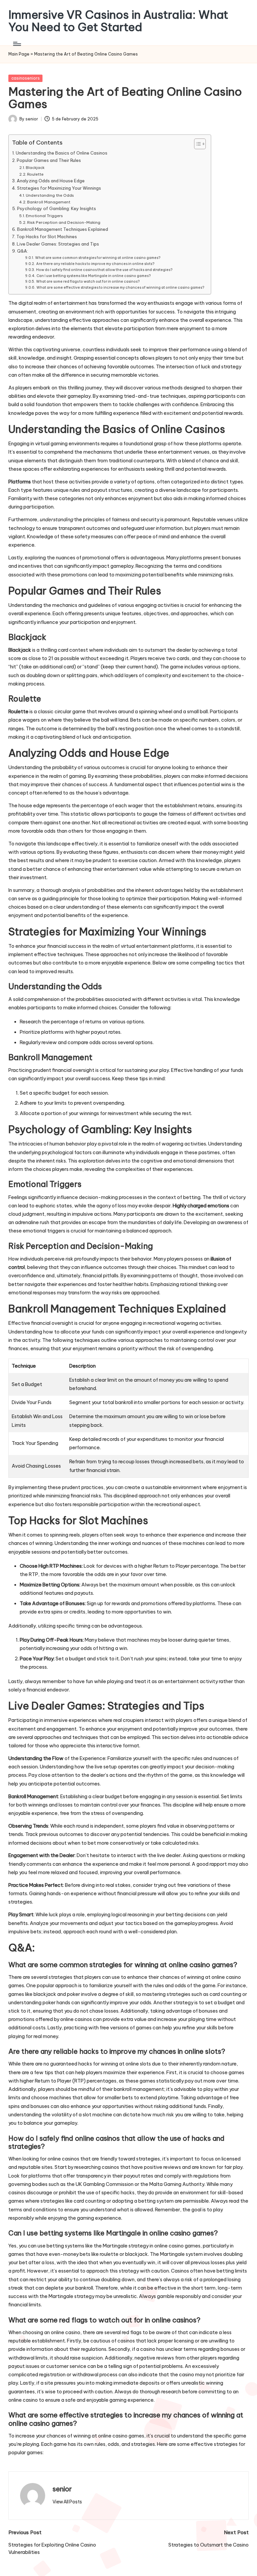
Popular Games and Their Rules (49, 160)
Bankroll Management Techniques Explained (63, 229)
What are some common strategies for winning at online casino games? (98, 258)
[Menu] (17, 44)
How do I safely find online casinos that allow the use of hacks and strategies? (104, 270)
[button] (67, 2502)
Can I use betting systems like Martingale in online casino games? (93, 276)
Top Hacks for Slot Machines (47, 237)
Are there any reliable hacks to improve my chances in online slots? (95, 264)
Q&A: (23, 251)
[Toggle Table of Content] (197, 144)
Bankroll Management (49, 202)
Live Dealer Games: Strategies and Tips (58, 244)
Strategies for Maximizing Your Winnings (59, 188)
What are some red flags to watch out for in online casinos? (88, 281)
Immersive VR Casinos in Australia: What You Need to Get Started (118, 21)
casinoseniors (26, 78)
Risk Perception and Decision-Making (64, 222)
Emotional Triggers (44, 216)
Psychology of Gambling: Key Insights (57, 208)
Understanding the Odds (50, 195)
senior (62, 2489)
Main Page (19, 54)
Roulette (35, 174)
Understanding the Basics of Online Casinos (62, 153)
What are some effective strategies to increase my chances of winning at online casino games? (120, 287)
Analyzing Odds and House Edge (51, 181)
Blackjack (35, 167)
